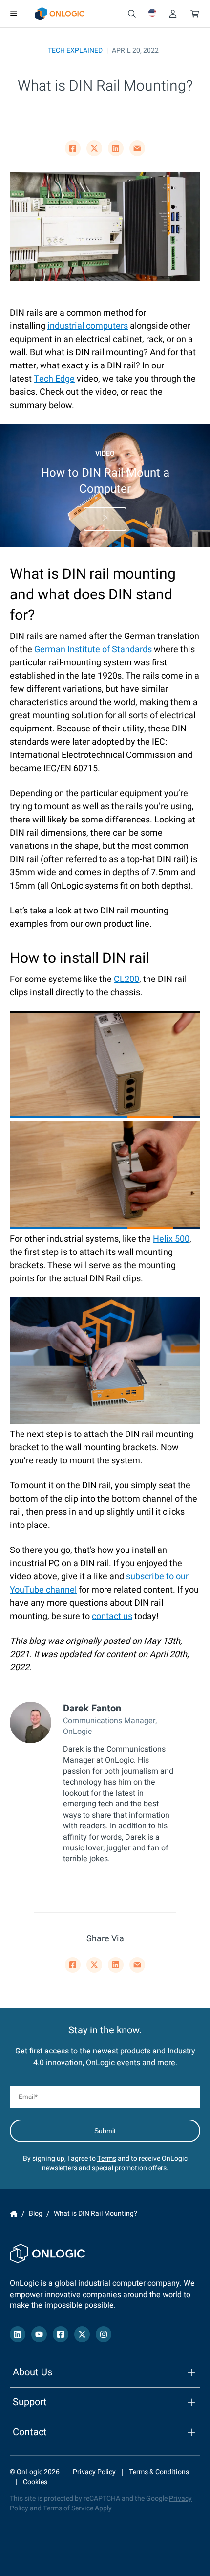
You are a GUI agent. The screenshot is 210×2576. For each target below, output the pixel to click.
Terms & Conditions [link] (159, 2472)
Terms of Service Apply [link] (77, 2508)
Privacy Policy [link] (94, 2472)
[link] (60, 14)
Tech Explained (75, 51)
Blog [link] (36, 2214)
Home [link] (14, 2214)
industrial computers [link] (88, 326)
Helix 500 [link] (171, 1239)
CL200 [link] (126, 979)
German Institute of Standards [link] (93, 650)
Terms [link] (107, 2158)
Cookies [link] (35, 2482)
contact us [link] (112, 1616)
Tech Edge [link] (54, 379)
